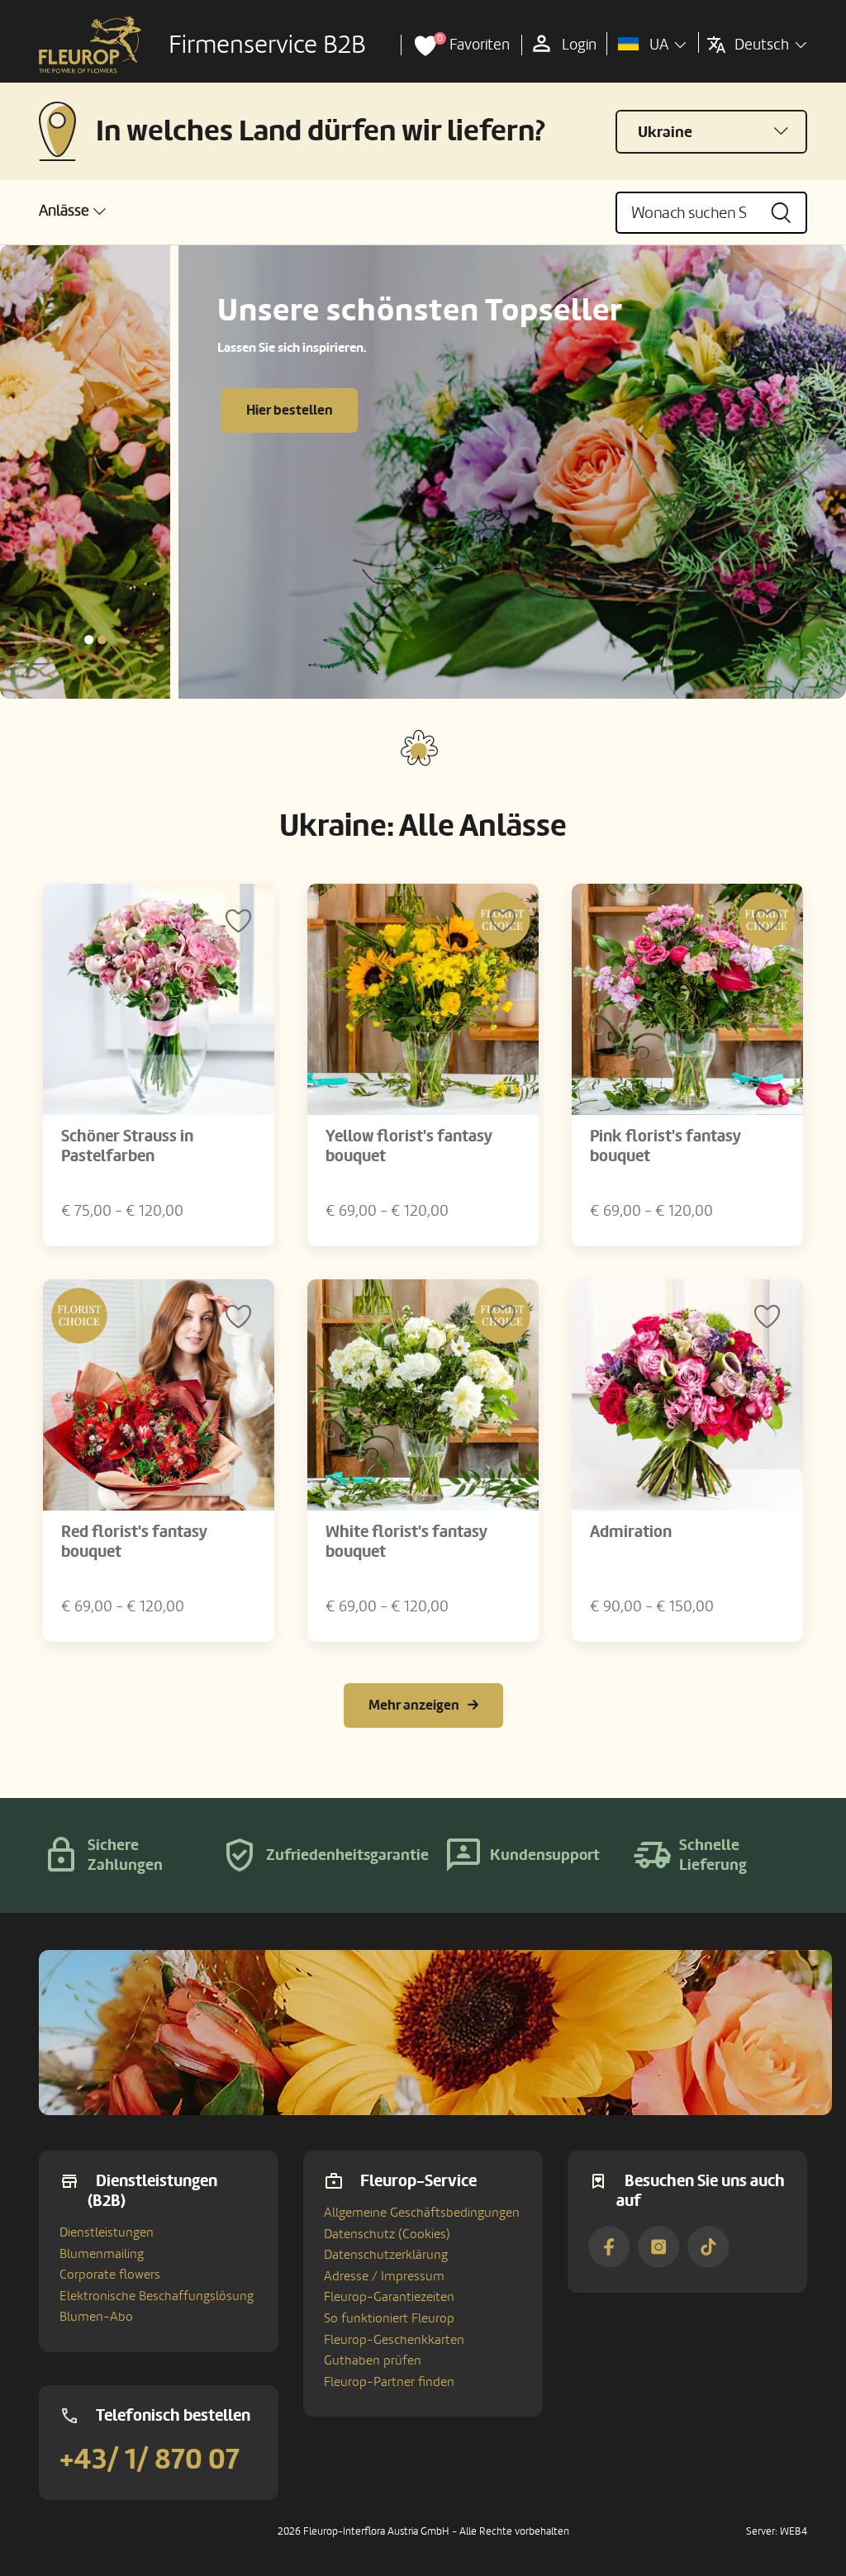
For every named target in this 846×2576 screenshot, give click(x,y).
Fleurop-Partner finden (389, 2382)
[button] (72, 211)
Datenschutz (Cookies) (387, 2234)
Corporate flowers (110, 2275)
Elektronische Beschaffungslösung (157, 2296)
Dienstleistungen (107, 2232)
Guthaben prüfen (373, 2360)
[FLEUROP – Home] (90, 45)
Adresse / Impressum (384, 2276)
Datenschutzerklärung (386, 2255)
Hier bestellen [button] (111, 410)
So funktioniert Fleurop (389, 2318)
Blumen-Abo (96, 2317)
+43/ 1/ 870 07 (150, 2460)
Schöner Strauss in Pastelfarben (127, 1146)
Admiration (631, 1532)
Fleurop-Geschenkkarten (394, 2340)
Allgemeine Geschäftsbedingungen (422, 2213)
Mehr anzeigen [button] (414, 1705)
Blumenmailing (102, 2254)
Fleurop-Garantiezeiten (389, 2297)
